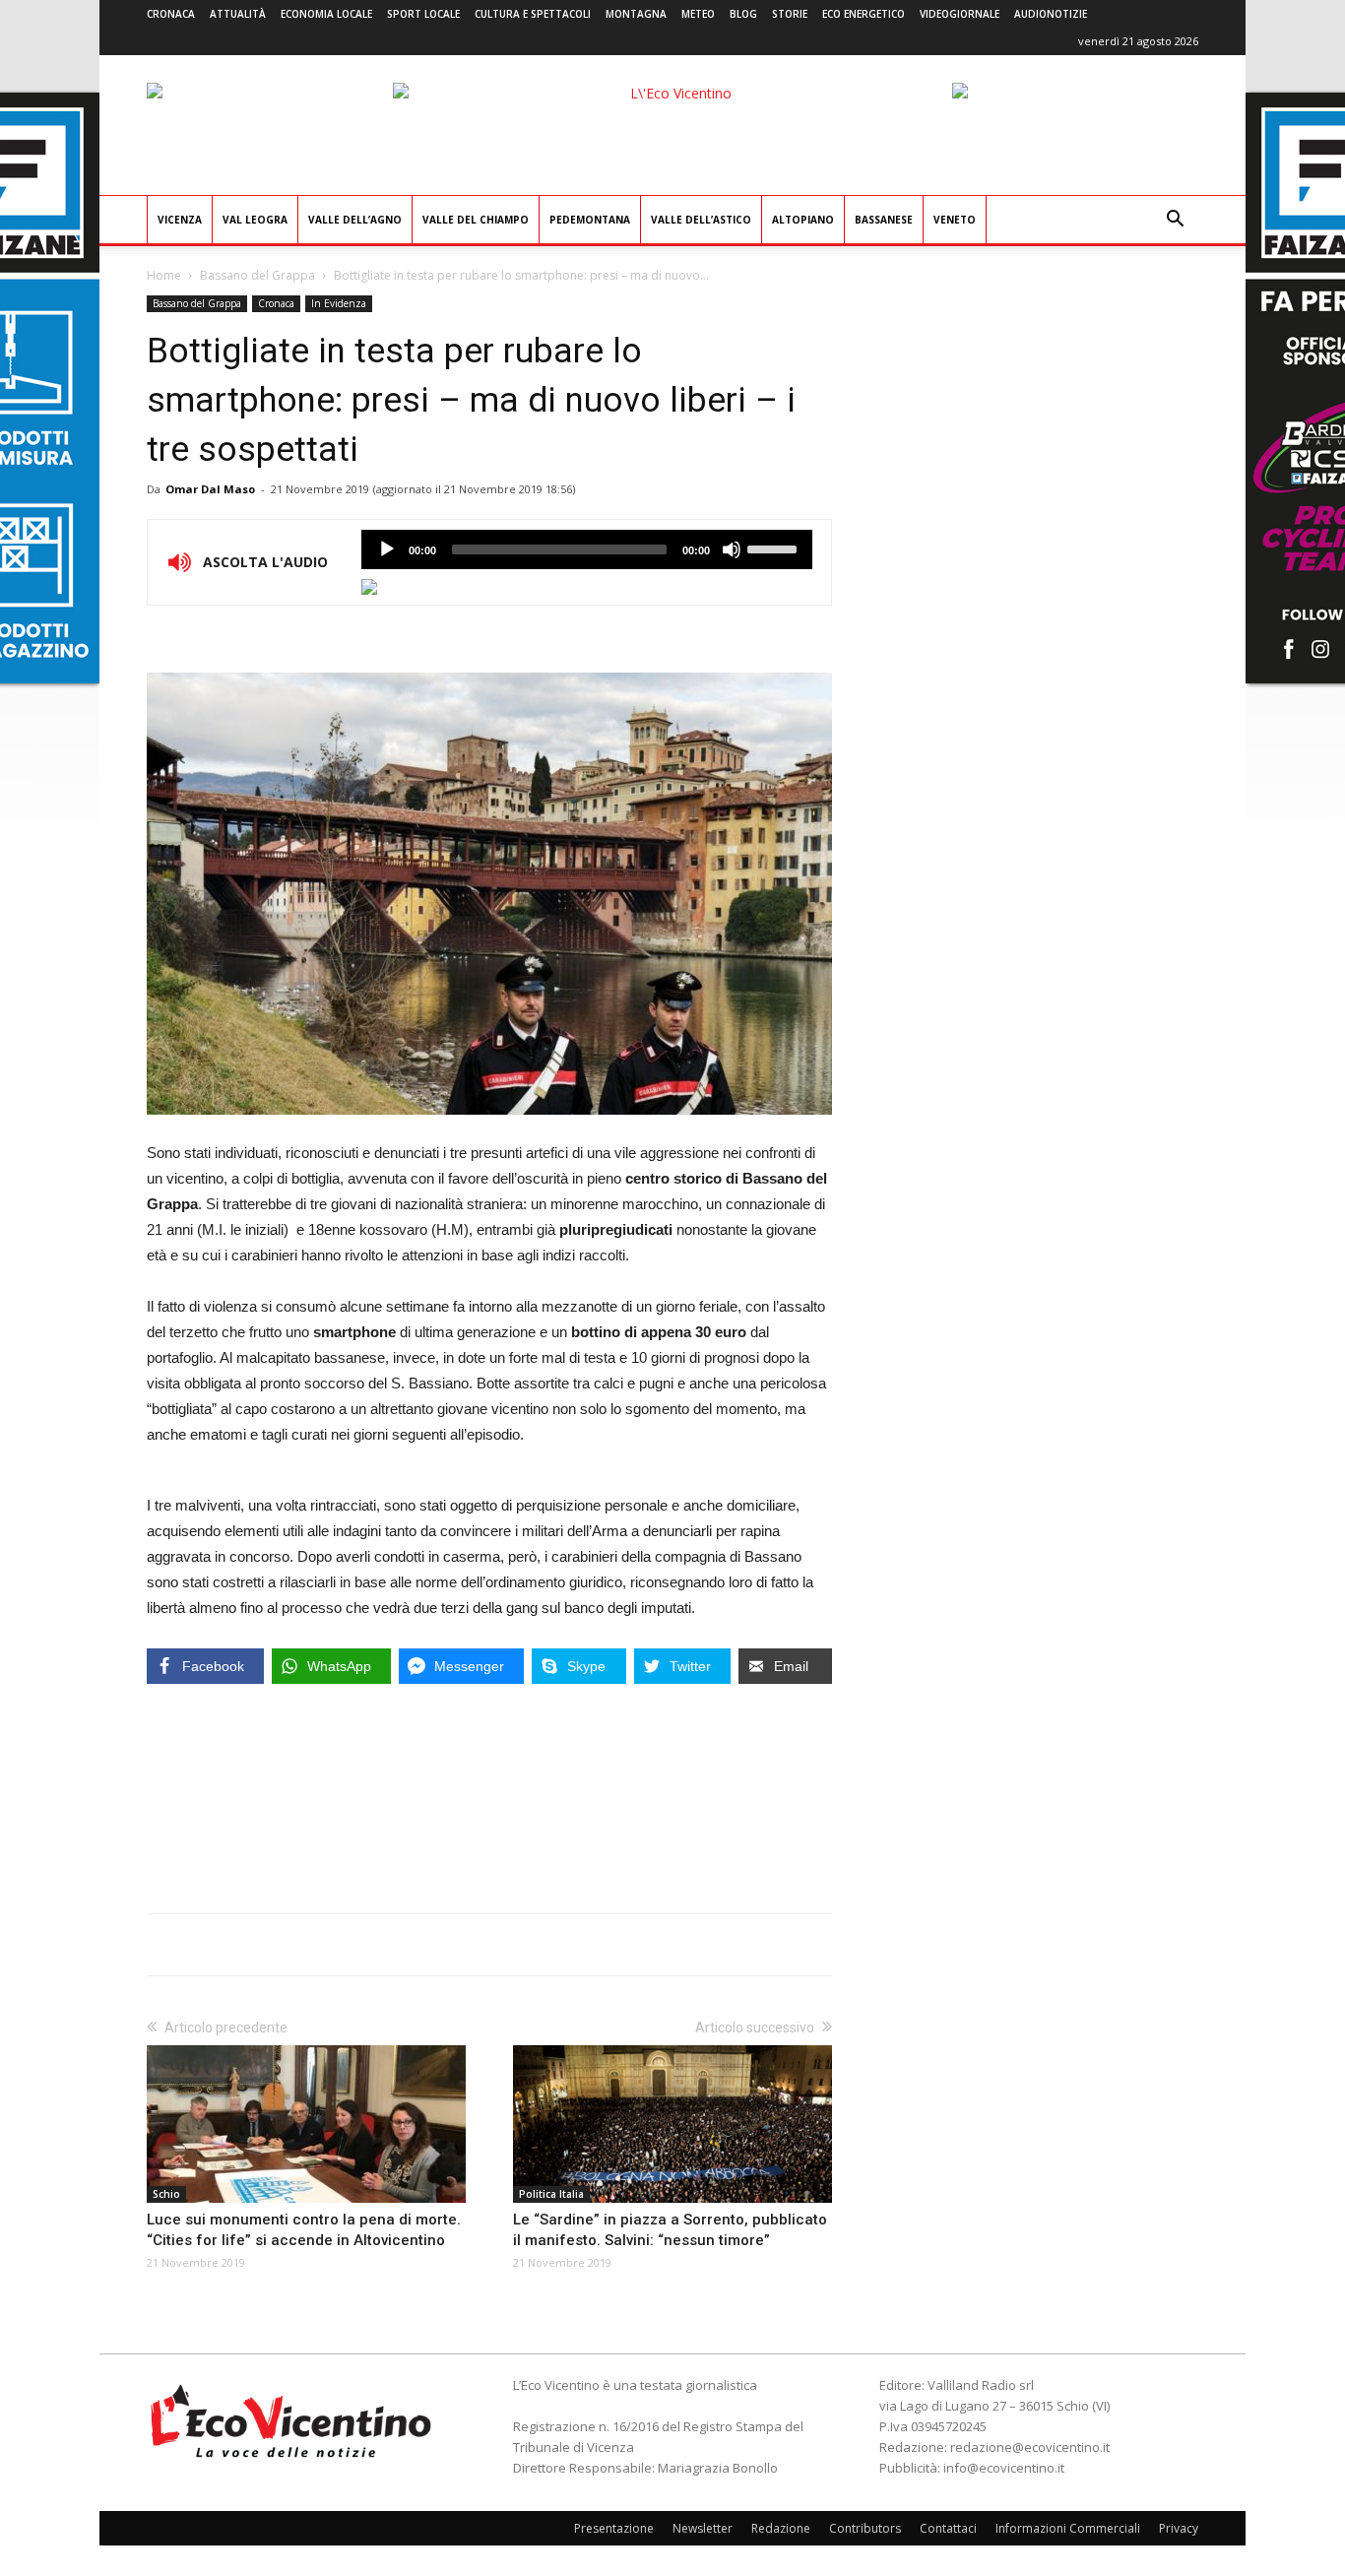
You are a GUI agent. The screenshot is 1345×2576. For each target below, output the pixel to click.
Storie (790, 14)
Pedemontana (590, 220)
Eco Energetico (864, 14)
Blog (743, 14)
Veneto (955, 220)
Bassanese (884, 220)
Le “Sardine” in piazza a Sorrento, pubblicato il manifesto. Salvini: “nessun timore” (670, 2230)
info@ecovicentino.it (1004, 2468)
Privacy (1179, 2528)
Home (164, 275)
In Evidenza (339, 303)
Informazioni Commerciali (1068, 2528)
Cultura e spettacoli (533, 14)
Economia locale (326, 14)
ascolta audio (387, 549)
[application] (587, 549)
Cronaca (171, 14)
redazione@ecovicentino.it (1030, 2447)
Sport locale (423, 14)
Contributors (865, 2528)
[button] (1175, 221)
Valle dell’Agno (355, 220)
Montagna (636, 14)
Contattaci (948, 2528)
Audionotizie (1051, 14)
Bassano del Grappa (257, 275)
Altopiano (803, 220)
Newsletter (703, 2528)
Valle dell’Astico (701, 220)
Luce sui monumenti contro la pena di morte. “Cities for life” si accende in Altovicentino (304, 2230)
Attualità (238, 14)
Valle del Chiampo (476, 220)
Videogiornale (960, 14)
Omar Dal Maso (210, 489)
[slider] (775, 547)
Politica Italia (551, 2194)
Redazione (781, 2528)
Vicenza (180, 220)
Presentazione (614, 2528)
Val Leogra (255, 220)
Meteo (698, 14)
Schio (166, 2194)
